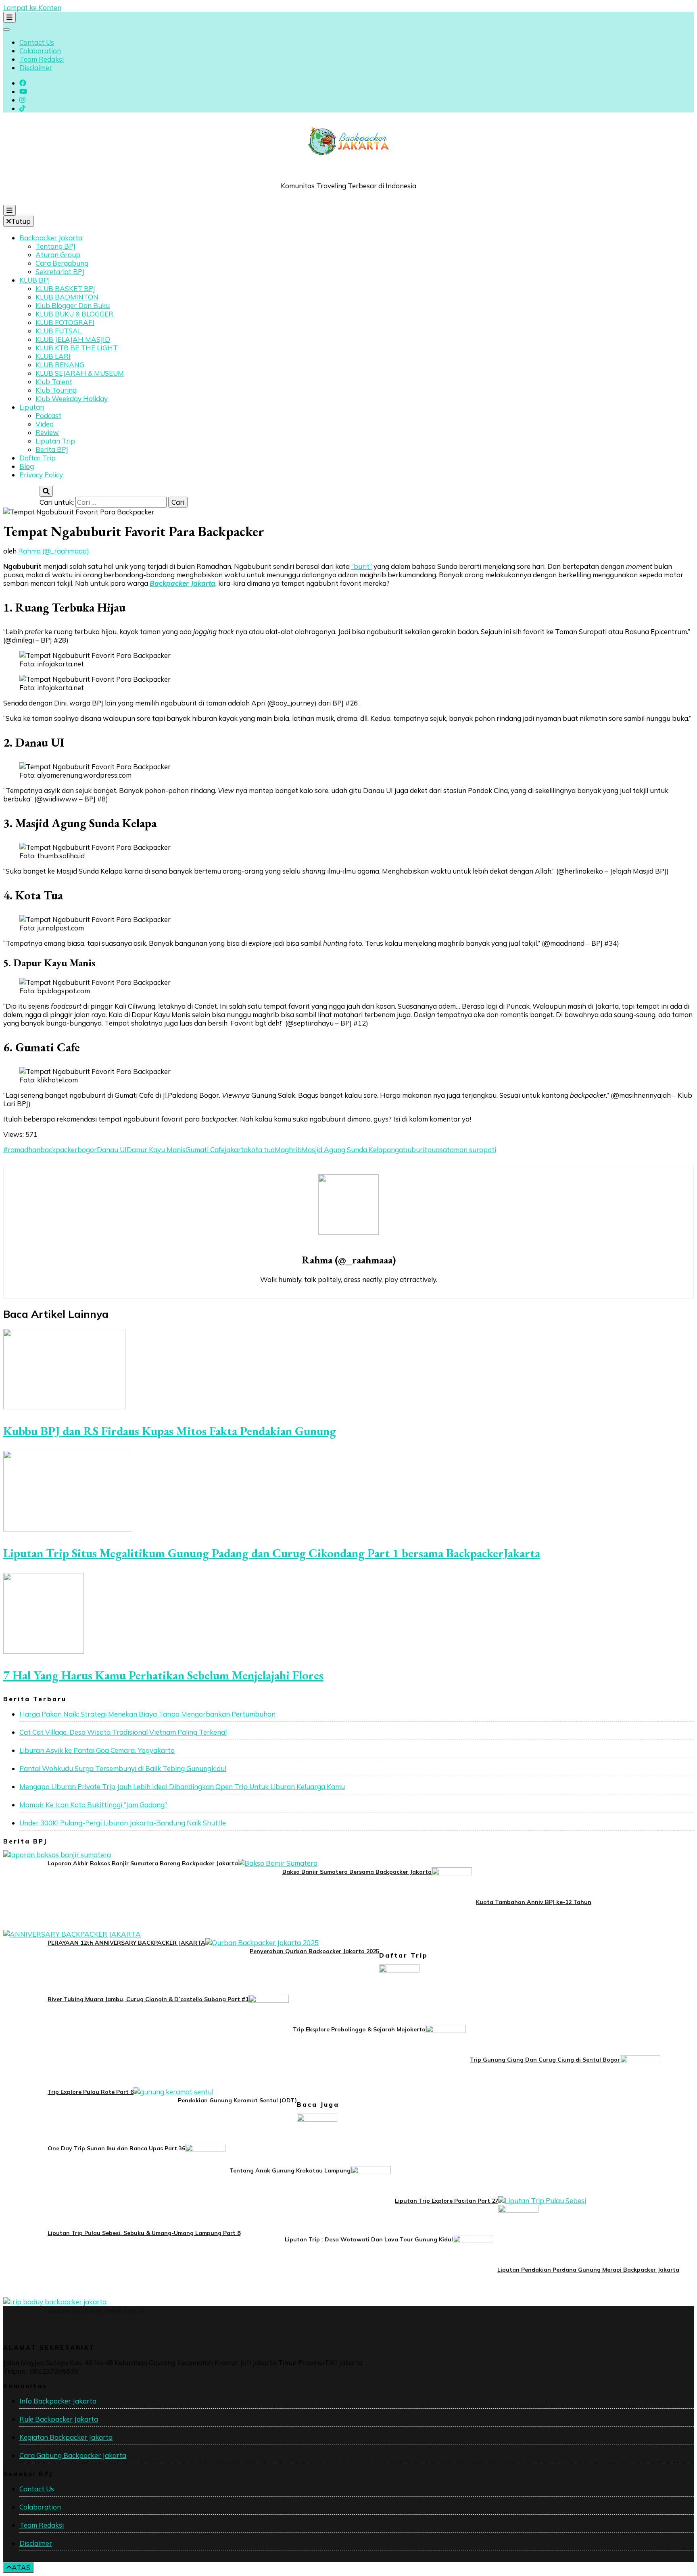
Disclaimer (36, 68)
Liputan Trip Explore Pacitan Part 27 (447, 2201)
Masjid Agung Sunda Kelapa (346, 1150)
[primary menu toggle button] (9, 210)
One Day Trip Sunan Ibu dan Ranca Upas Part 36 (116, 2148)
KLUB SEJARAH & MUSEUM (80, 373)
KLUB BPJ (35, 280)
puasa (437, 1150)
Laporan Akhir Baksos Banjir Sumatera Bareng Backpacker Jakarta (143, 1863)
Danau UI (112, 1150)
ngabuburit (409, 1150)
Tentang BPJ (55, 246)
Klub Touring (56, 390)
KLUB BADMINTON (67, 297)
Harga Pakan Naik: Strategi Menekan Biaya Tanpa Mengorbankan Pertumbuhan (147, 1714)
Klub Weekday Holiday (72, 398)
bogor (87, 1150)
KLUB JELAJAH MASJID (73, 339)
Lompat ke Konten (32, 7)
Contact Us (37, 42)
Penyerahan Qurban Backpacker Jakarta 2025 (314, 1951)
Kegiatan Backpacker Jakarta (66, 2437)
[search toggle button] (46, 491)
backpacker (59, 1150)
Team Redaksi (42, 59)
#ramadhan (22, 1150)
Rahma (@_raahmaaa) (54, 551)
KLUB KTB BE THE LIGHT (77, 348)
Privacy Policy (41, 475)
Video (45, 424)
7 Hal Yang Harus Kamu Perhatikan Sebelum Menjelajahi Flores (163, 1675)
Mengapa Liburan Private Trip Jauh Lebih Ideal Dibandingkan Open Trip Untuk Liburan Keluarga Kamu (182, 1786)
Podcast (48, 415)
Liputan (32, 407)
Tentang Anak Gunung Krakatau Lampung (290, 2170)
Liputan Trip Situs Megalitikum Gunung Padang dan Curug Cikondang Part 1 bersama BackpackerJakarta (272, 1553)
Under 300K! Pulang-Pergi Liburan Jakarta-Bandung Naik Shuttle (123, 1823)
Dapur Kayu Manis (156, 1150)
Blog (27, 466)
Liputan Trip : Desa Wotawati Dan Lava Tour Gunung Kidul (369, 2239)
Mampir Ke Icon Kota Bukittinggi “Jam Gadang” (93, 1805)
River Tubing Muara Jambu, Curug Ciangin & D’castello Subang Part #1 (148, 1999)
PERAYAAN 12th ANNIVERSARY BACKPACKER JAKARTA (126, 1943)
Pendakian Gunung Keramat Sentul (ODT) (237, 2100)
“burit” (362, 566)
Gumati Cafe (205, 1150)
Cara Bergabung (62, 263)
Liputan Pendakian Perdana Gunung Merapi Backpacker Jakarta (588, 2270)
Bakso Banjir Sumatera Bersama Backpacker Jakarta (357, 1872)
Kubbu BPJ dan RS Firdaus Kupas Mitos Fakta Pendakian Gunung (170, 1431)
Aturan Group (58, 255)
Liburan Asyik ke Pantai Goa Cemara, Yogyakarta (97, 1750)
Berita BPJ (52, 449)
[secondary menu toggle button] (9, 17)
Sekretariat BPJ (60, 272)
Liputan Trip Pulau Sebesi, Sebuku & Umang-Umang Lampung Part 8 (144, 2233)
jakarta (236, 1150)
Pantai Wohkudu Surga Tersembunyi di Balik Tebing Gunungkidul (123, 1768)
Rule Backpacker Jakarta (59, 2419)
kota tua (261, 1150)
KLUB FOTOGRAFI (65, 322)
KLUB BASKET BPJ (65, 288)
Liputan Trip (55, 441)
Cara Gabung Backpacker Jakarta (73, 2455)
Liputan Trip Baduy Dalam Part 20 (96, 2310)
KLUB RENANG (60, 365)
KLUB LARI (53, 356)
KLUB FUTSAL (58, 331)
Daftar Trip (38, 458)
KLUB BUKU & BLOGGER (74, 314)
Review (47, 432)
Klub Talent (54, 382)
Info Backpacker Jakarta (58, 2401)
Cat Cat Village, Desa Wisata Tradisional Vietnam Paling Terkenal (123, 1732)
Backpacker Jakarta (51, 238)
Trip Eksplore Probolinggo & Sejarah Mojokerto (359, 2029)
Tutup (21, 221)
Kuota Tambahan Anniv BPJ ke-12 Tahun (534, 1902)
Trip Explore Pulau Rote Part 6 (91, 2092)
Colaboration (40, 51)
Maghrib (288, 1150)
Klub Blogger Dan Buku (73, 305)
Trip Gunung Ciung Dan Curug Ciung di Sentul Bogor (545, 2060)
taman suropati (472, 1150)
